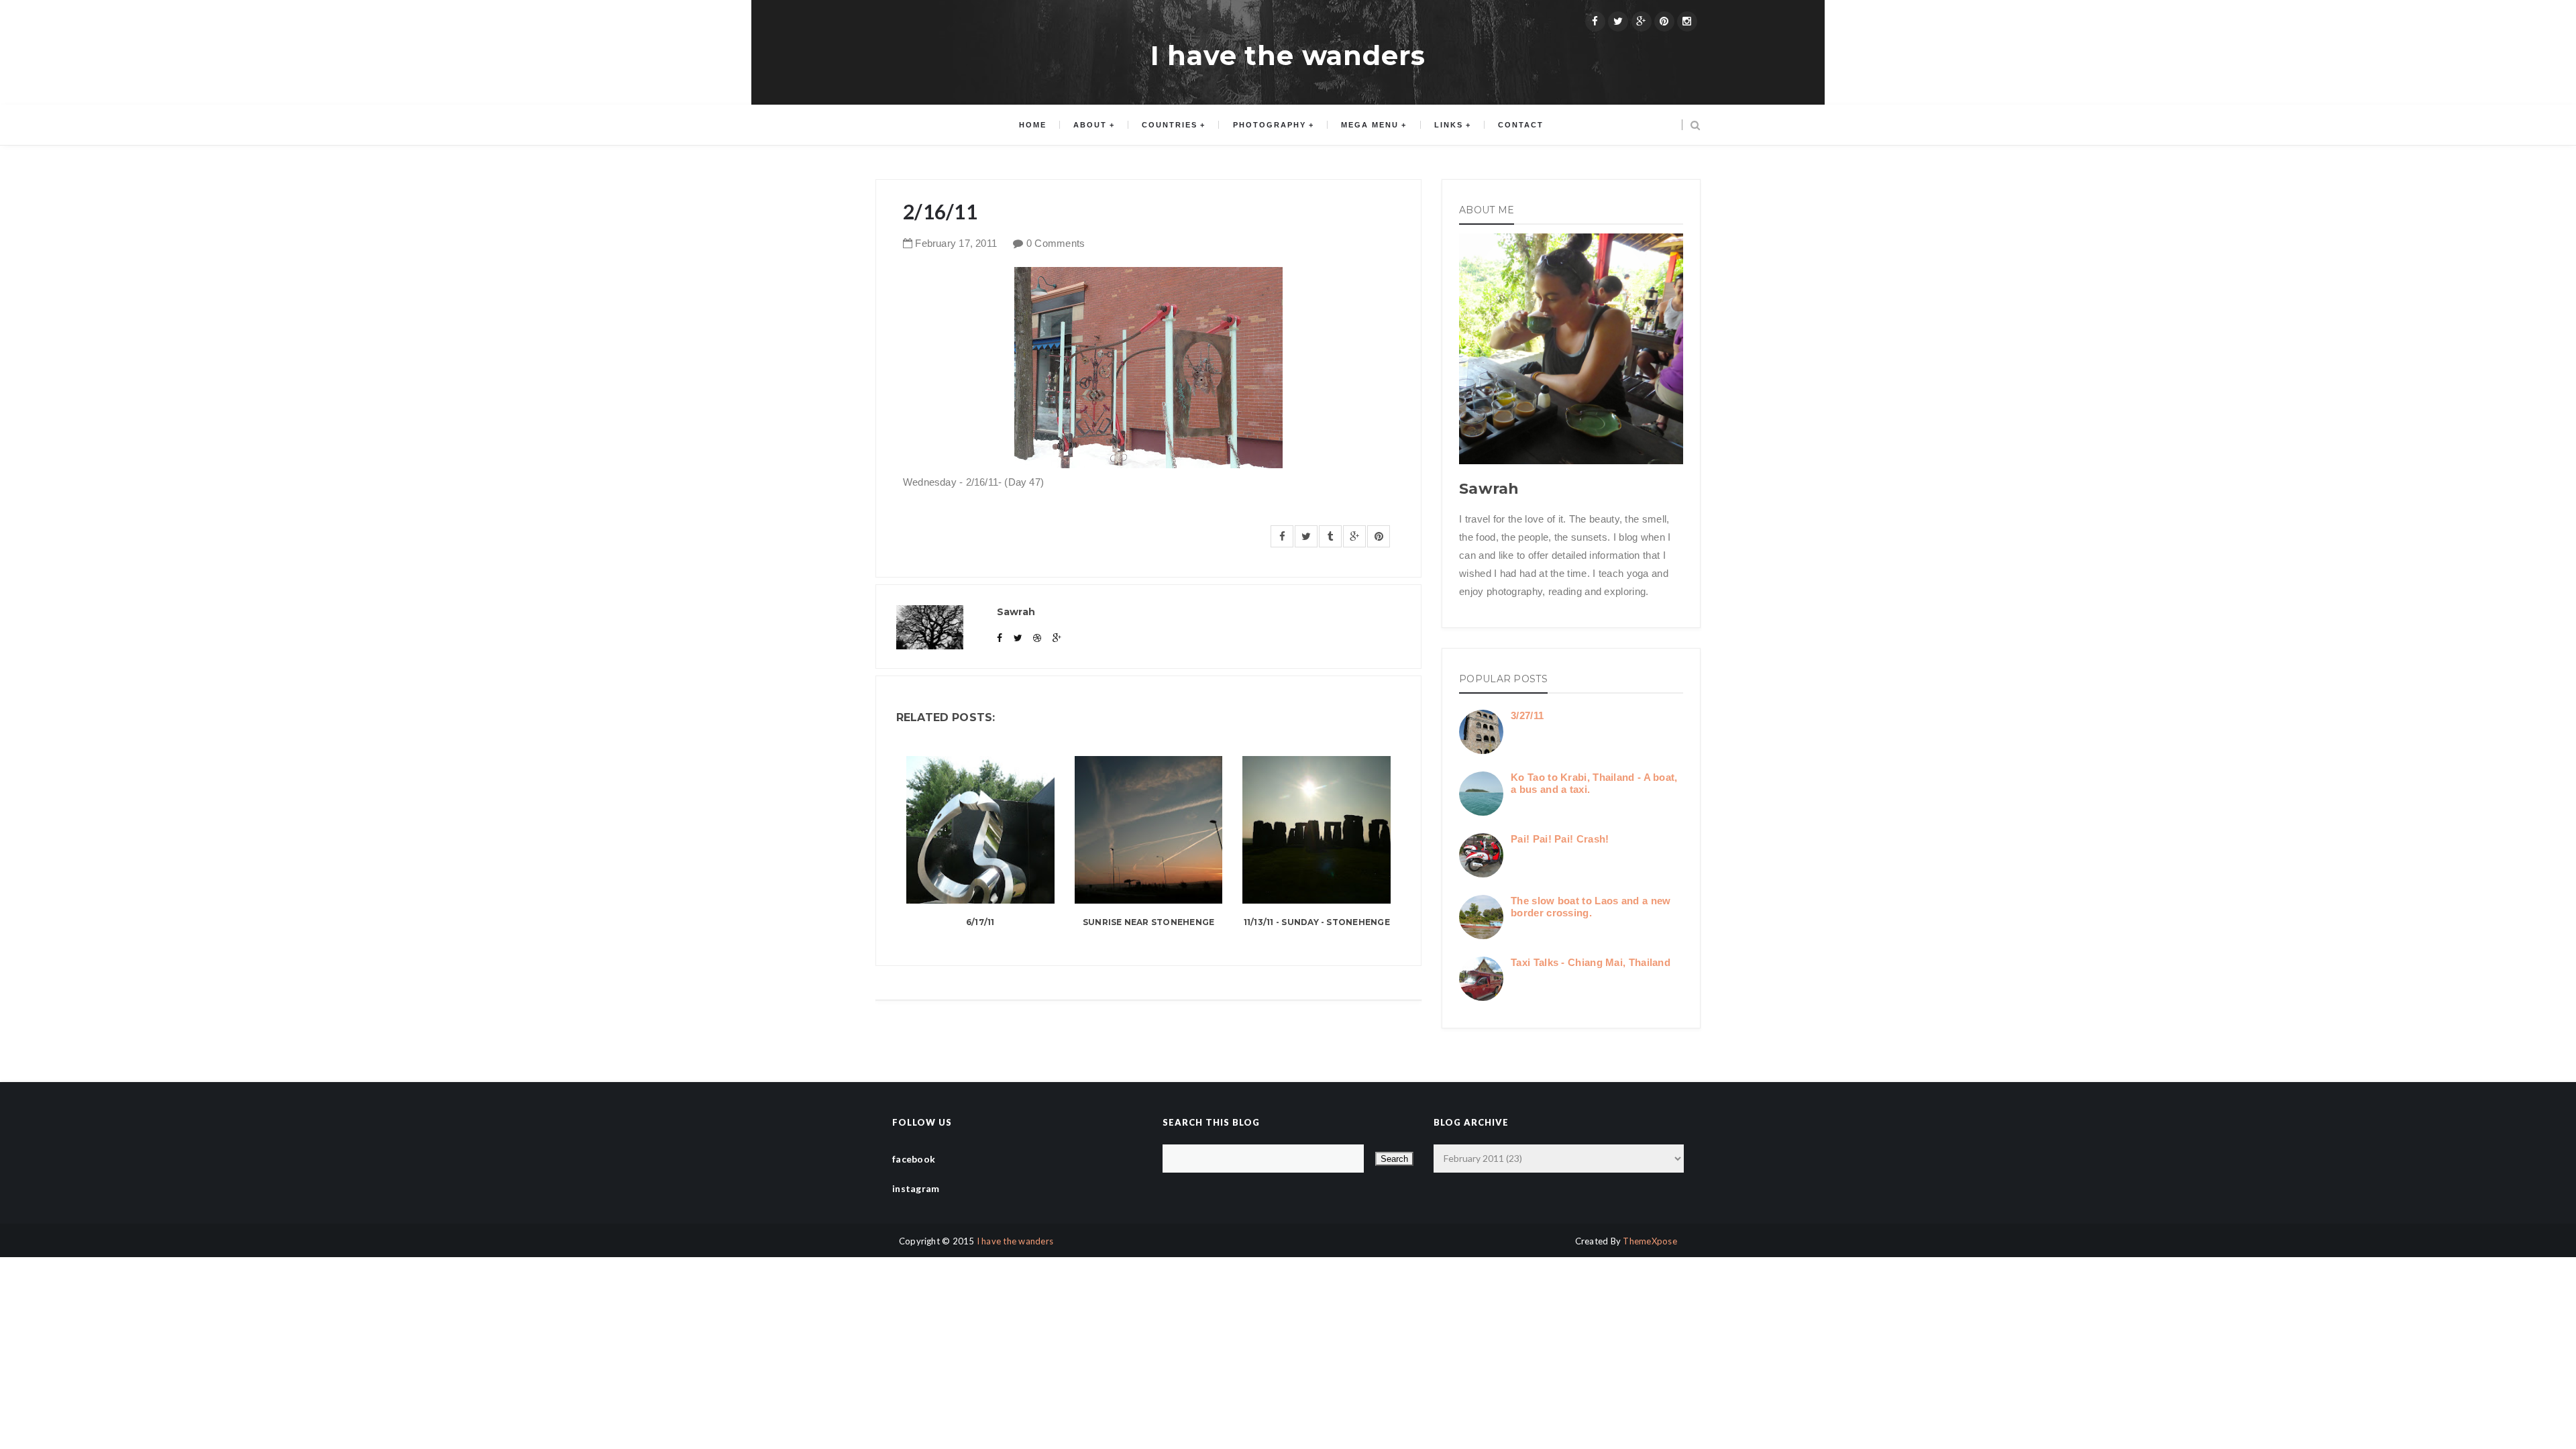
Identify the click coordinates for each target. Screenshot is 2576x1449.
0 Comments (1056, 243)
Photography (1270, 125)
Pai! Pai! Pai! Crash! (1560, 839)
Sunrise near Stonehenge (1149, 922)
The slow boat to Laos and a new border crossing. (1591, 907)
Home (1033, 125)
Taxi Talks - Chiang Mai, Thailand (1591, 962)
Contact (1521, 125)
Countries (1170, 125)
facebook (914, 1159)
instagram (916, 1188)
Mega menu (1370, 125)
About (1090, 125)
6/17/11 (980, 922)
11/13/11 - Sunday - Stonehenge (1317, 922)
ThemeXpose (1650, 1241)
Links (1449, 125)
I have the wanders (1288, 55)
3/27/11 (1527, 715)
